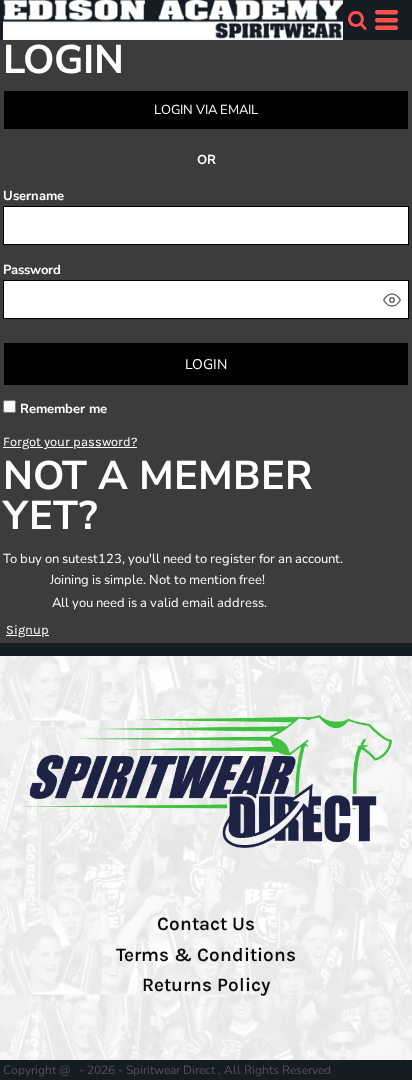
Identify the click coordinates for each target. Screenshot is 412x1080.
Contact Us (206, 924)
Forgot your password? (70, 441)
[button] (357, 20)
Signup (27, 629)
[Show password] (392, 300)
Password (32, 270)
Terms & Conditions (206, 955)
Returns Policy (206, 985)
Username (33, 196)
